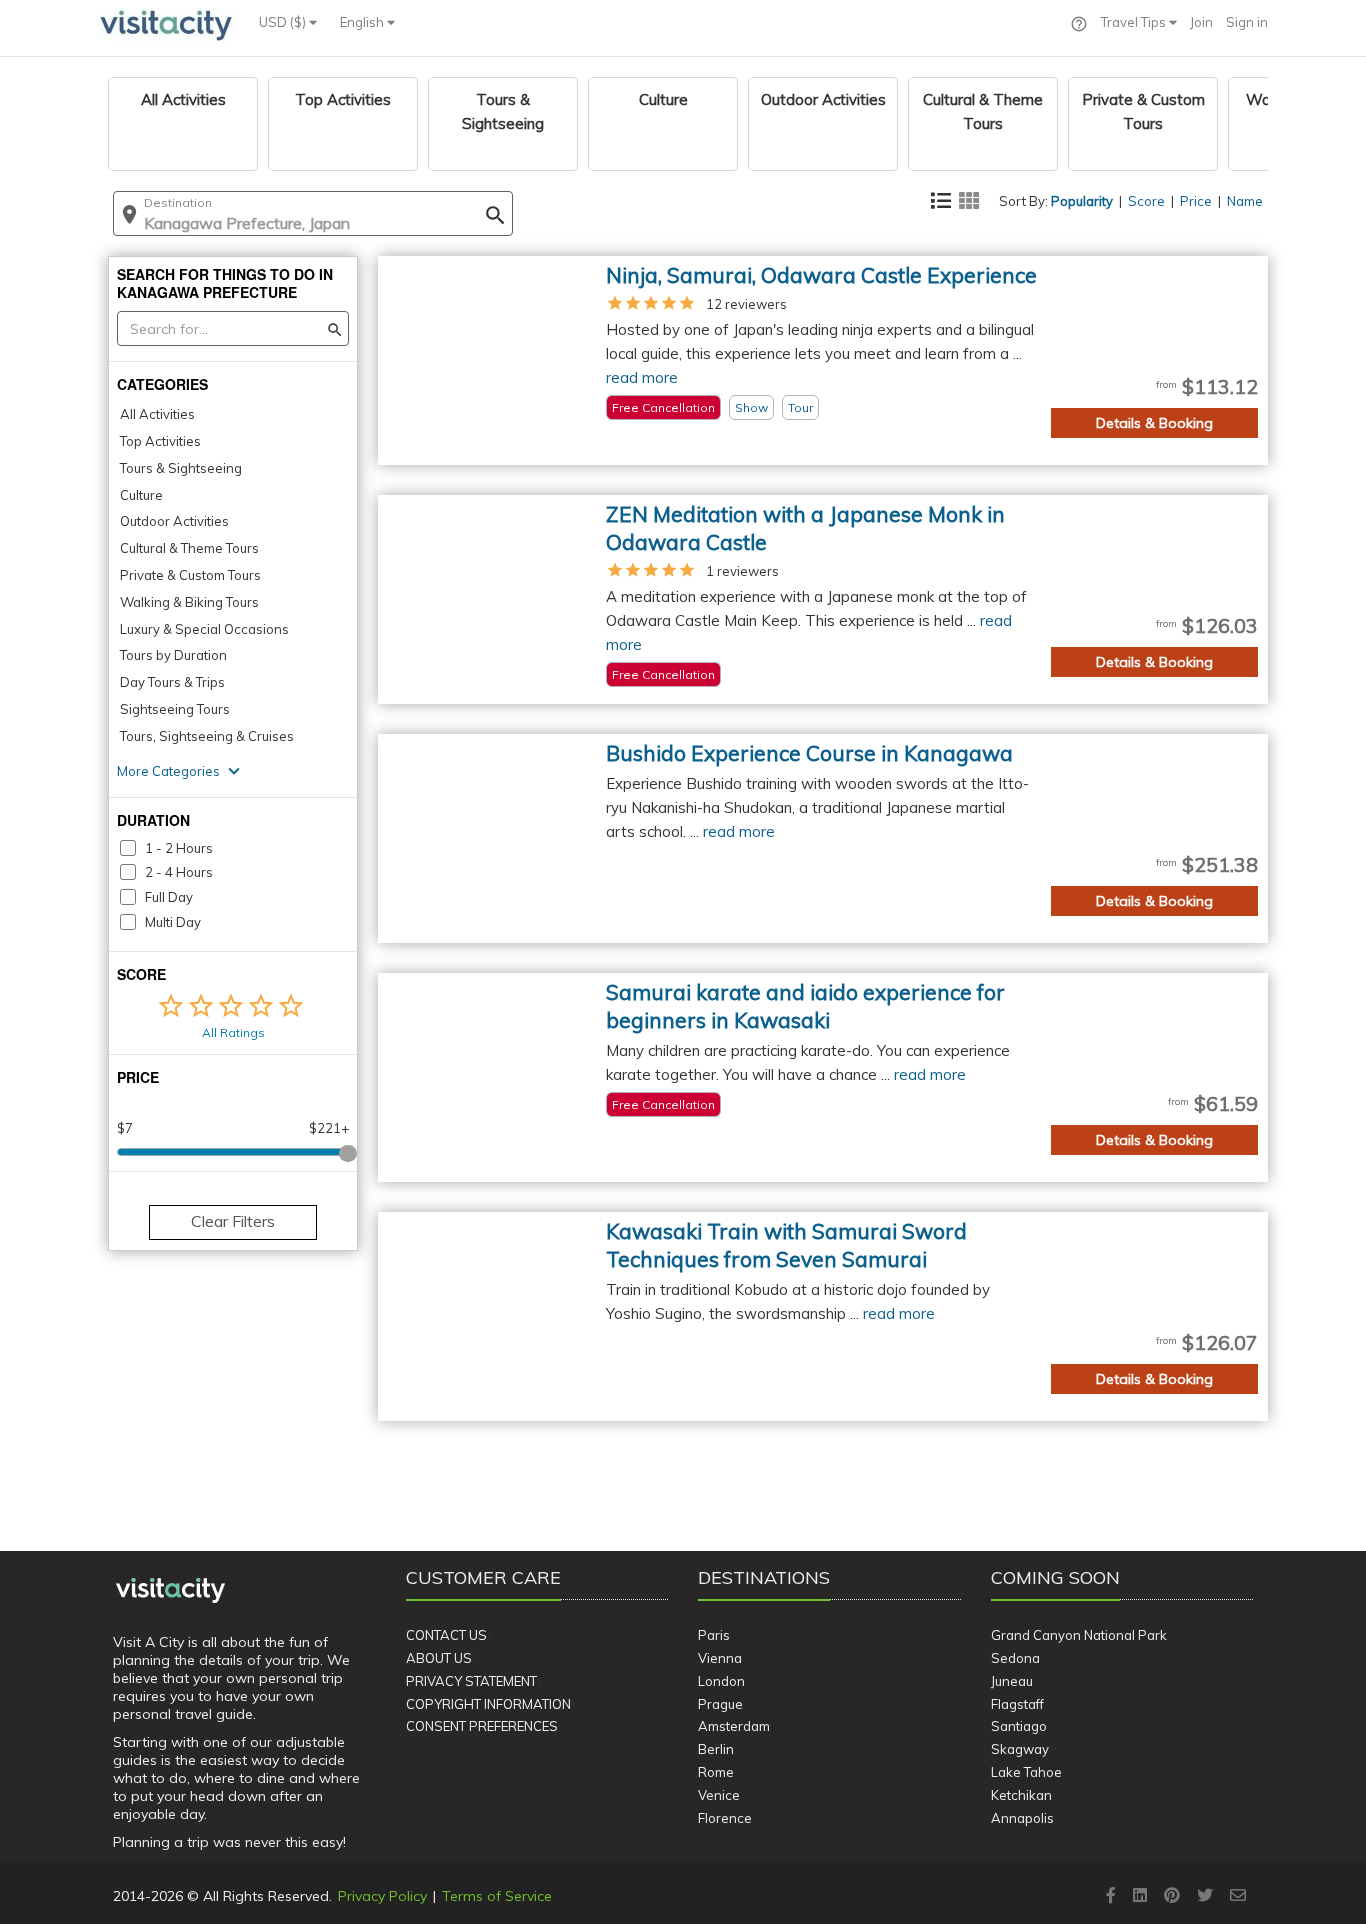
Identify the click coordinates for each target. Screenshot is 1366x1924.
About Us (439, 1658)
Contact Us (446, 1635)
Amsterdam (734, 1726)
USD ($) (284, 22)
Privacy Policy (382, 1896)
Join (1201, 22)
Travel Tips (1135, 22)
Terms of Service (497, 1896)
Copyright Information (488, 1704)
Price (1196, 201)
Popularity (1082, 201)
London (721, 1681)
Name (1245, 201)
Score (1146, 201)
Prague (720, 1704)
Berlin (716, 1749)
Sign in (1247, 22)
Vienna (720, 1658)
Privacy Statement (471, 1681)
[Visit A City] (170, 1591)
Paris (714, 1635)
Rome (716, 1772)
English (363, 22)
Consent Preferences (482, 1726)
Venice (719, 1795)
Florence (725, 1818)
